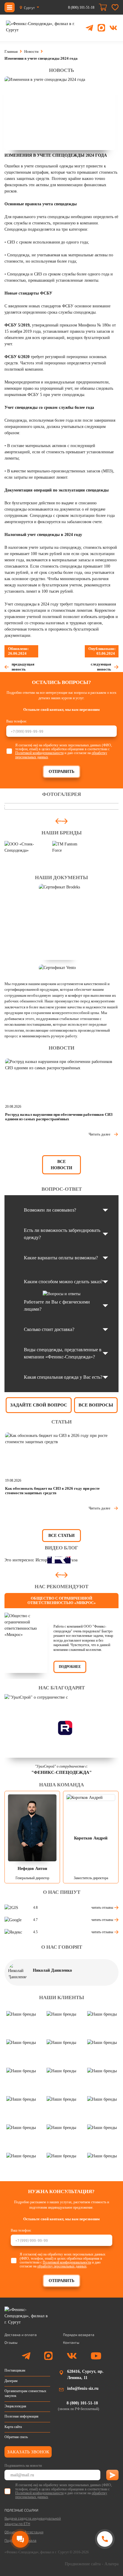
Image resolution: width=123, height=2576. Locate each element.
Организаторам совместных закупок (25, 2393)
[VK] (113, 28)
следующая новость (101, 667)
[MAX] (101, 28)
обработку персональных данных (62, 2266)
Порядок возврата (79, 2335)
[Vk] (72, 2357)
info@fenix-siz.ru (83, 2388)
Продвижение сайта (83, 2564)
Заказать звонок (28, 2452)
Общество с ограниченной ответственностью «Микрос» (62, 1601)
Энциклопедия (15, 2406)
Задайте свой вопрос (39, 1405)
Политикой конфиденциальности (39, 753)
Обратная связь (16, 2437)
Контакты (71, 2342)
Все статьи (61, 1536)
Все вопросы (96, 1405)
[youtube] (96, 2357)
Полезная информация (21, 2416)
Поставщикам (15, 2370)
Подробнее (70, 1667)
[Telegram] (89, 28)
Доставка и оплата (21, 2335)
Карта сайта (13, 2427)
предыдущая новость (23, 667)
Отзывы (11, 2342)
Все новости (61, 1165)
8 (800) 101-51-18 (81, 7)
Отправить (61, 772)
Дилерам (11, 2381)
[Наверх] (104, 2562)
